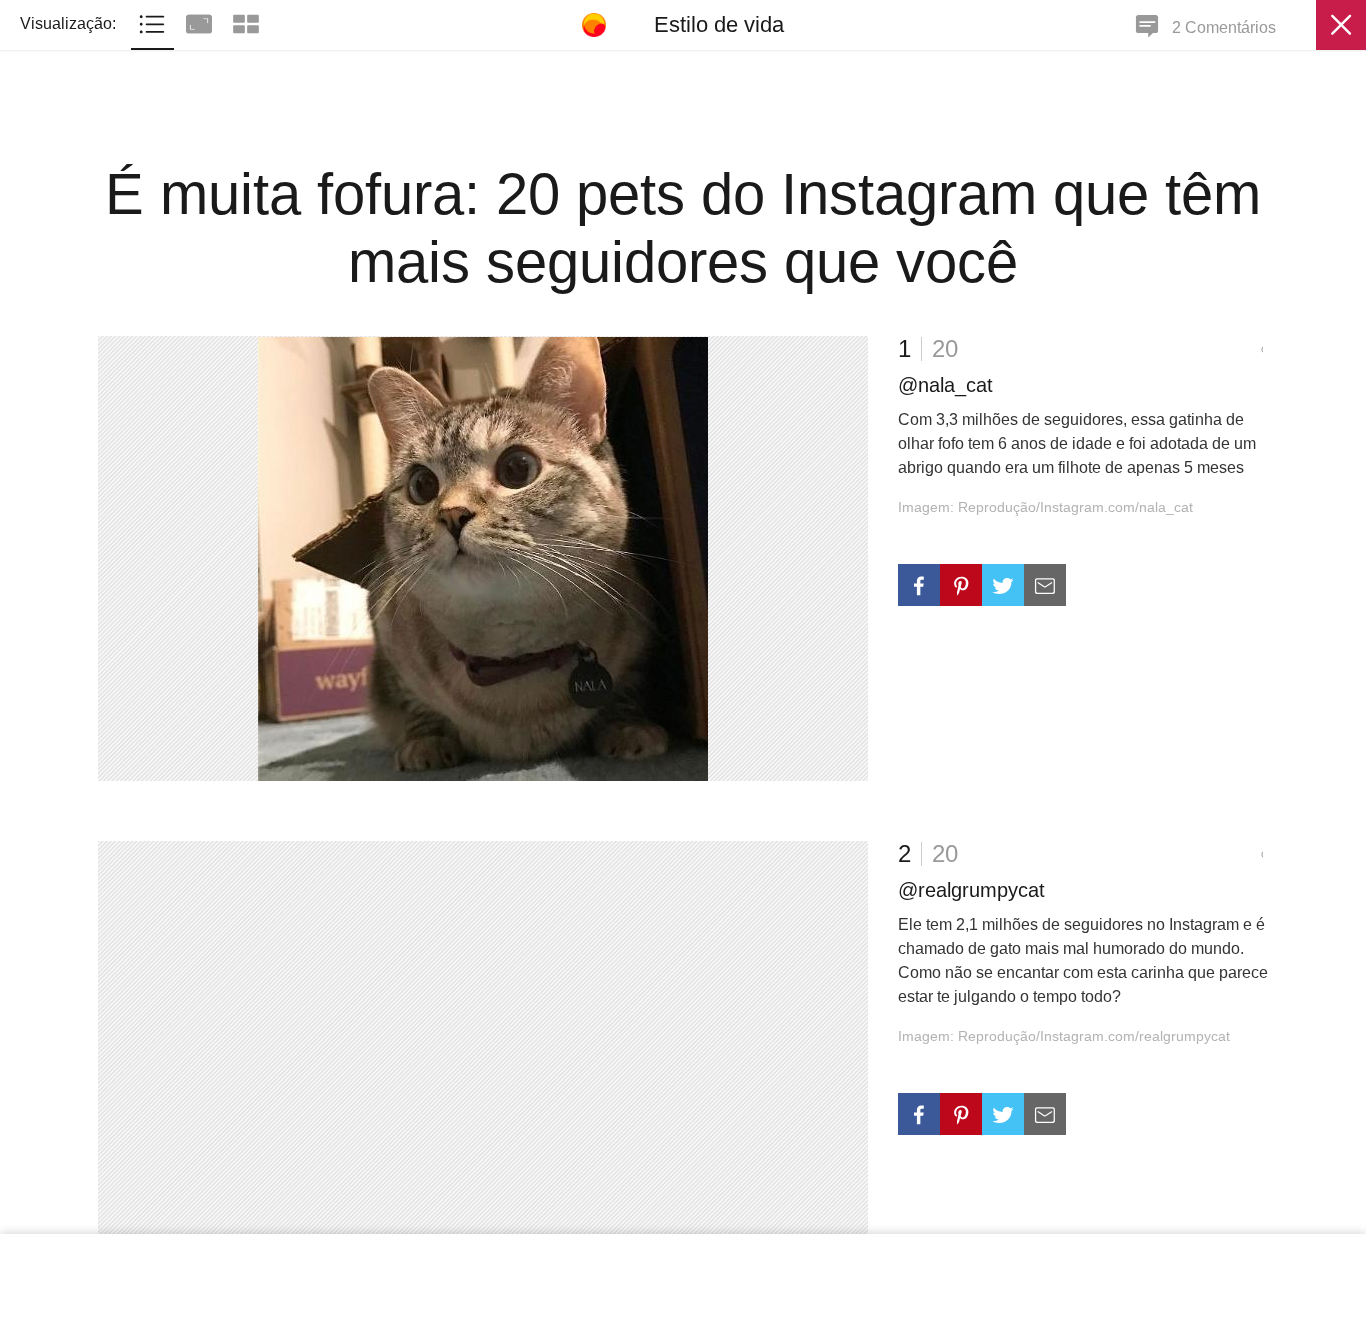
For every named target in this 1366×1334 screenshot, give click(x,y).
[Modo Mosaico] (246, 22)
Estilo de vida (719, 24)
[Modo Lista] (154, 22)
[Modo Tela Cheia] (201, 22)
